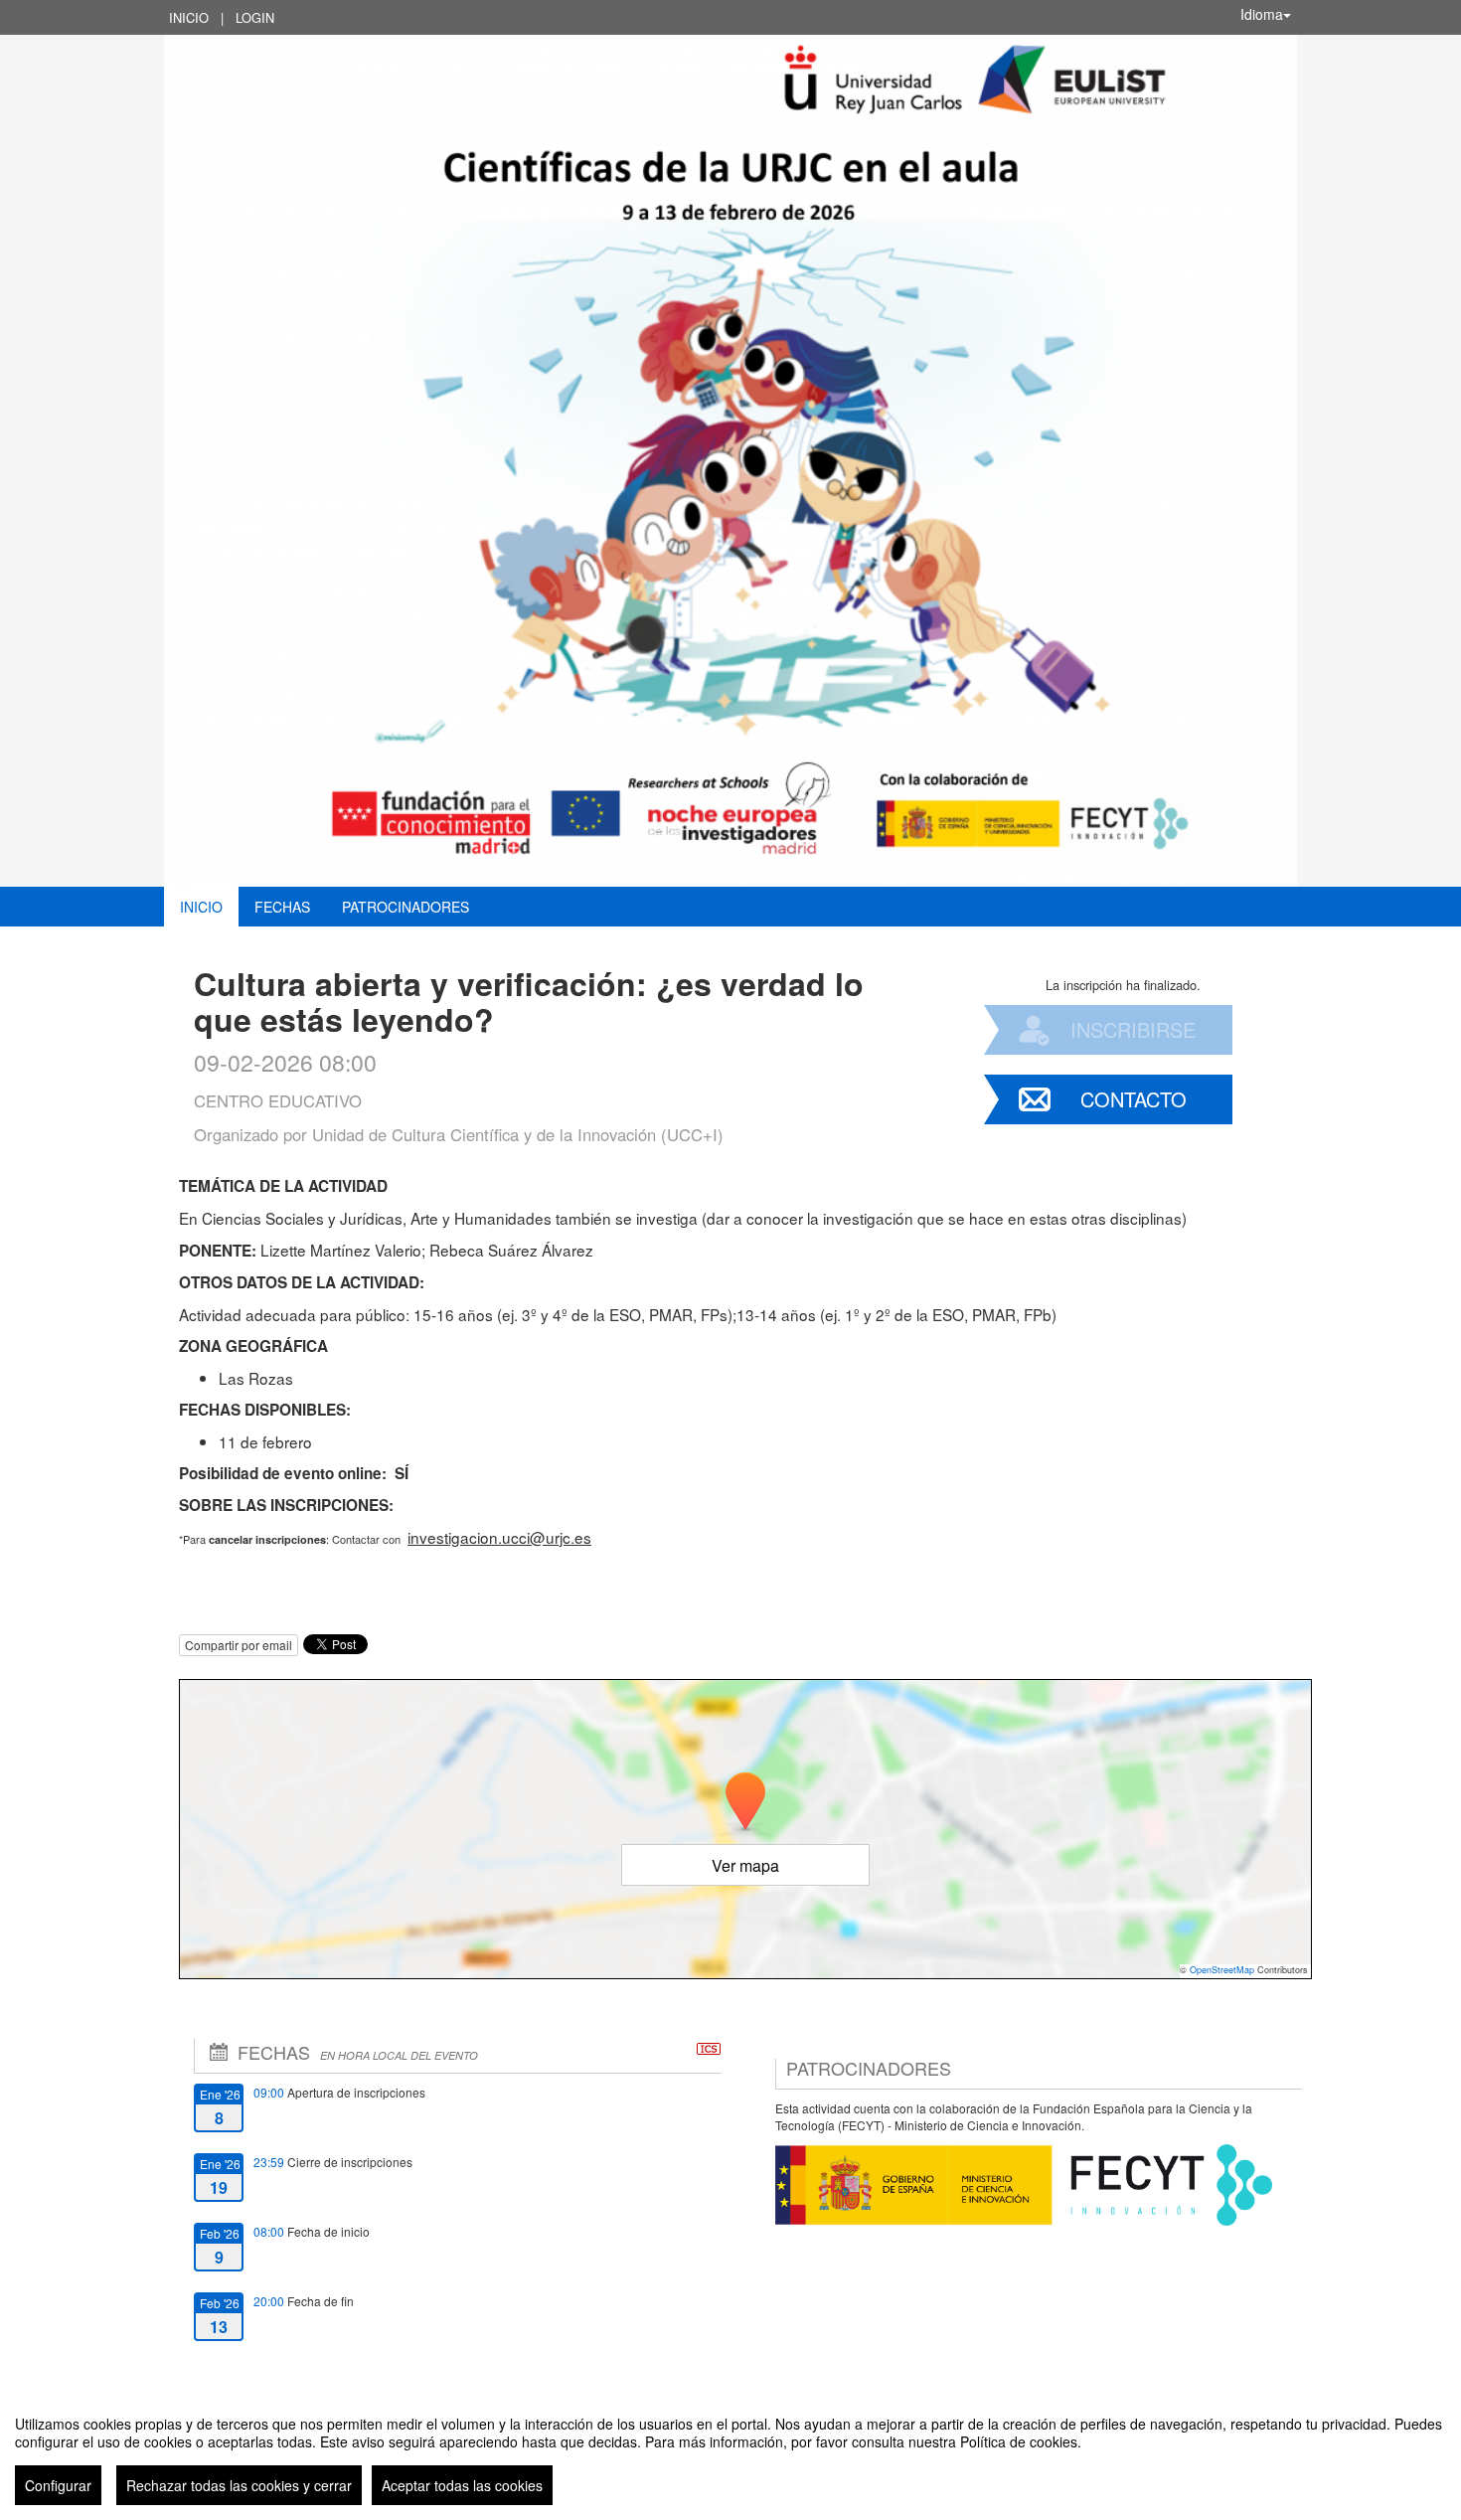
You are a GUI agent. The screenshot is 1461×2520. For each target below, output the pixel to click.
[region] (730, 2452)
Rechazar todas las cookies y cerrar (239, 2485)
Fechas (282, 907)
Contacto (1134, 1099)
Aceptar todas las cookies (462, 2485)
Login (255, 17)
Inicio (189, 17)
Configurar (58, 2485)
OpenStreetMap (1222, 1970)
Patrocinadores (406, 907)
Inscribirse (1133, 1029)
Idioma (1262, 14)
